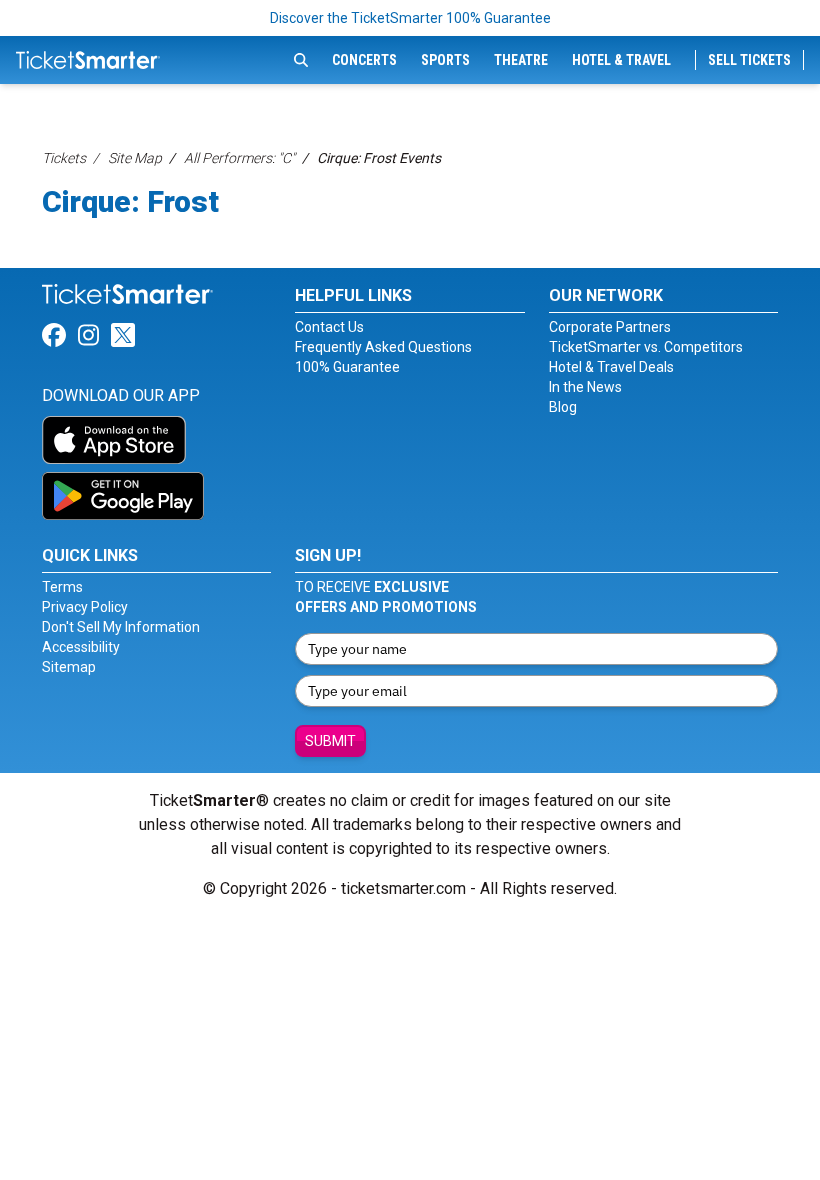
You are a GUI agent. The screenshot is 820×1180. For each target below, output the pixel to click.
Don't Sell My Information (121, 627)
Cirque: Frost (130, 201)
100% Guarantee (347, 367)
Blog (563, 407)
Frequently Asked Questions (383, 347)
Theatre (521, 60)
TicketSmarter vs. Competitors (646, 347)
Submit (330, 741)
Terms (62, 587)
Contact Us (329, 327)
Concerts (364, 60)
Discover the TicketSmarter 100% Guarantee (410, 18)
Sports (445, 60)
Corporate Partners (610, 327)
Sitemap (69, 667)
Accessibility (81, 647)
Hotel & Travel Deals (611, 367)
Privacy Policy (85, 607)
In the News (585, 387)
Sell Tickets (749, 60)
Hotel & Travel (621, 60)
